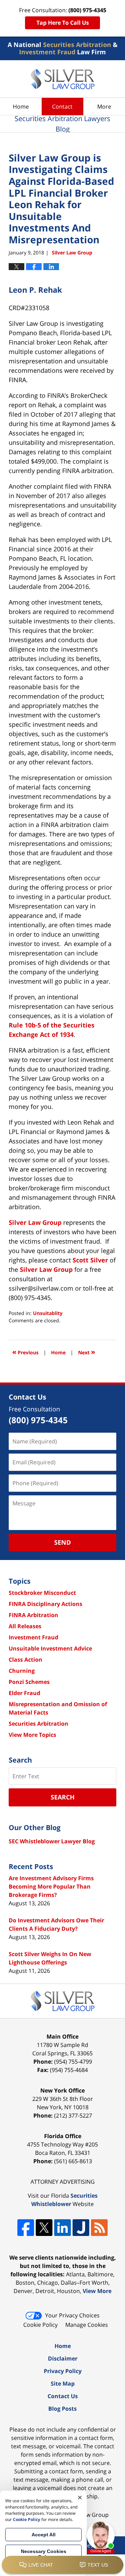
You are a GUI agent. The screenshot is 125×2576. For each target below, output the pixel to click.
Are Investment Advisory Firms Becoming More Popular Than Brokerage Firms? (51, 1886)
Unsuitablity (48, 1313)
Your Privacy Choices (72, 2315)
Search (63, 1797)
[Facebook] (26, 2228)
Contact (62, 107)
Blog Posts (62, 2409)
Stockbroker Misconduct (42, 1593)
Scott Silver (90, 1260)
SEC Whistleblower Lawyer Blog (52, 1841)
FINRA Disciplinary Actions (45, 1604)
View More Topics (32, 1735)
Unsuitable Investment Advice (50, 1648)
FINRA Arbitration (34, 1615)
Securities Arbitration (39, 1724)
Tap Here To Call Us (63, 23)
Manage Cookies (87, 2325)
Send (62, 1542)
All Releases (25, 1626)
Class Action (26, 1660)
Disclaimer (63, 2358)
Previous (25, 1352)
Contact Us (63, 2396)
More (104, 107)
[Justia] (81, 2228)
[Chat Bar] (62, 2565)
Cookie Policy (40, 2325)
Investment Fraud (34, 1637)
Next (87, 1352)
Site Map (63, 2384)
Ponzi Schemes (29, 1682)
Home (21, 107)
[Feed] (99, 2228)
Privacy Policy (63, 2371)
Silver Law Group (35, 1222)
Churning (22, 1671)
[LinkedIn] (62, 2228)
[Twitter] (44, 2228)
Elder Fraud (24, 1693)
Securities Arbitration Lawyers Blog (63, 79)
